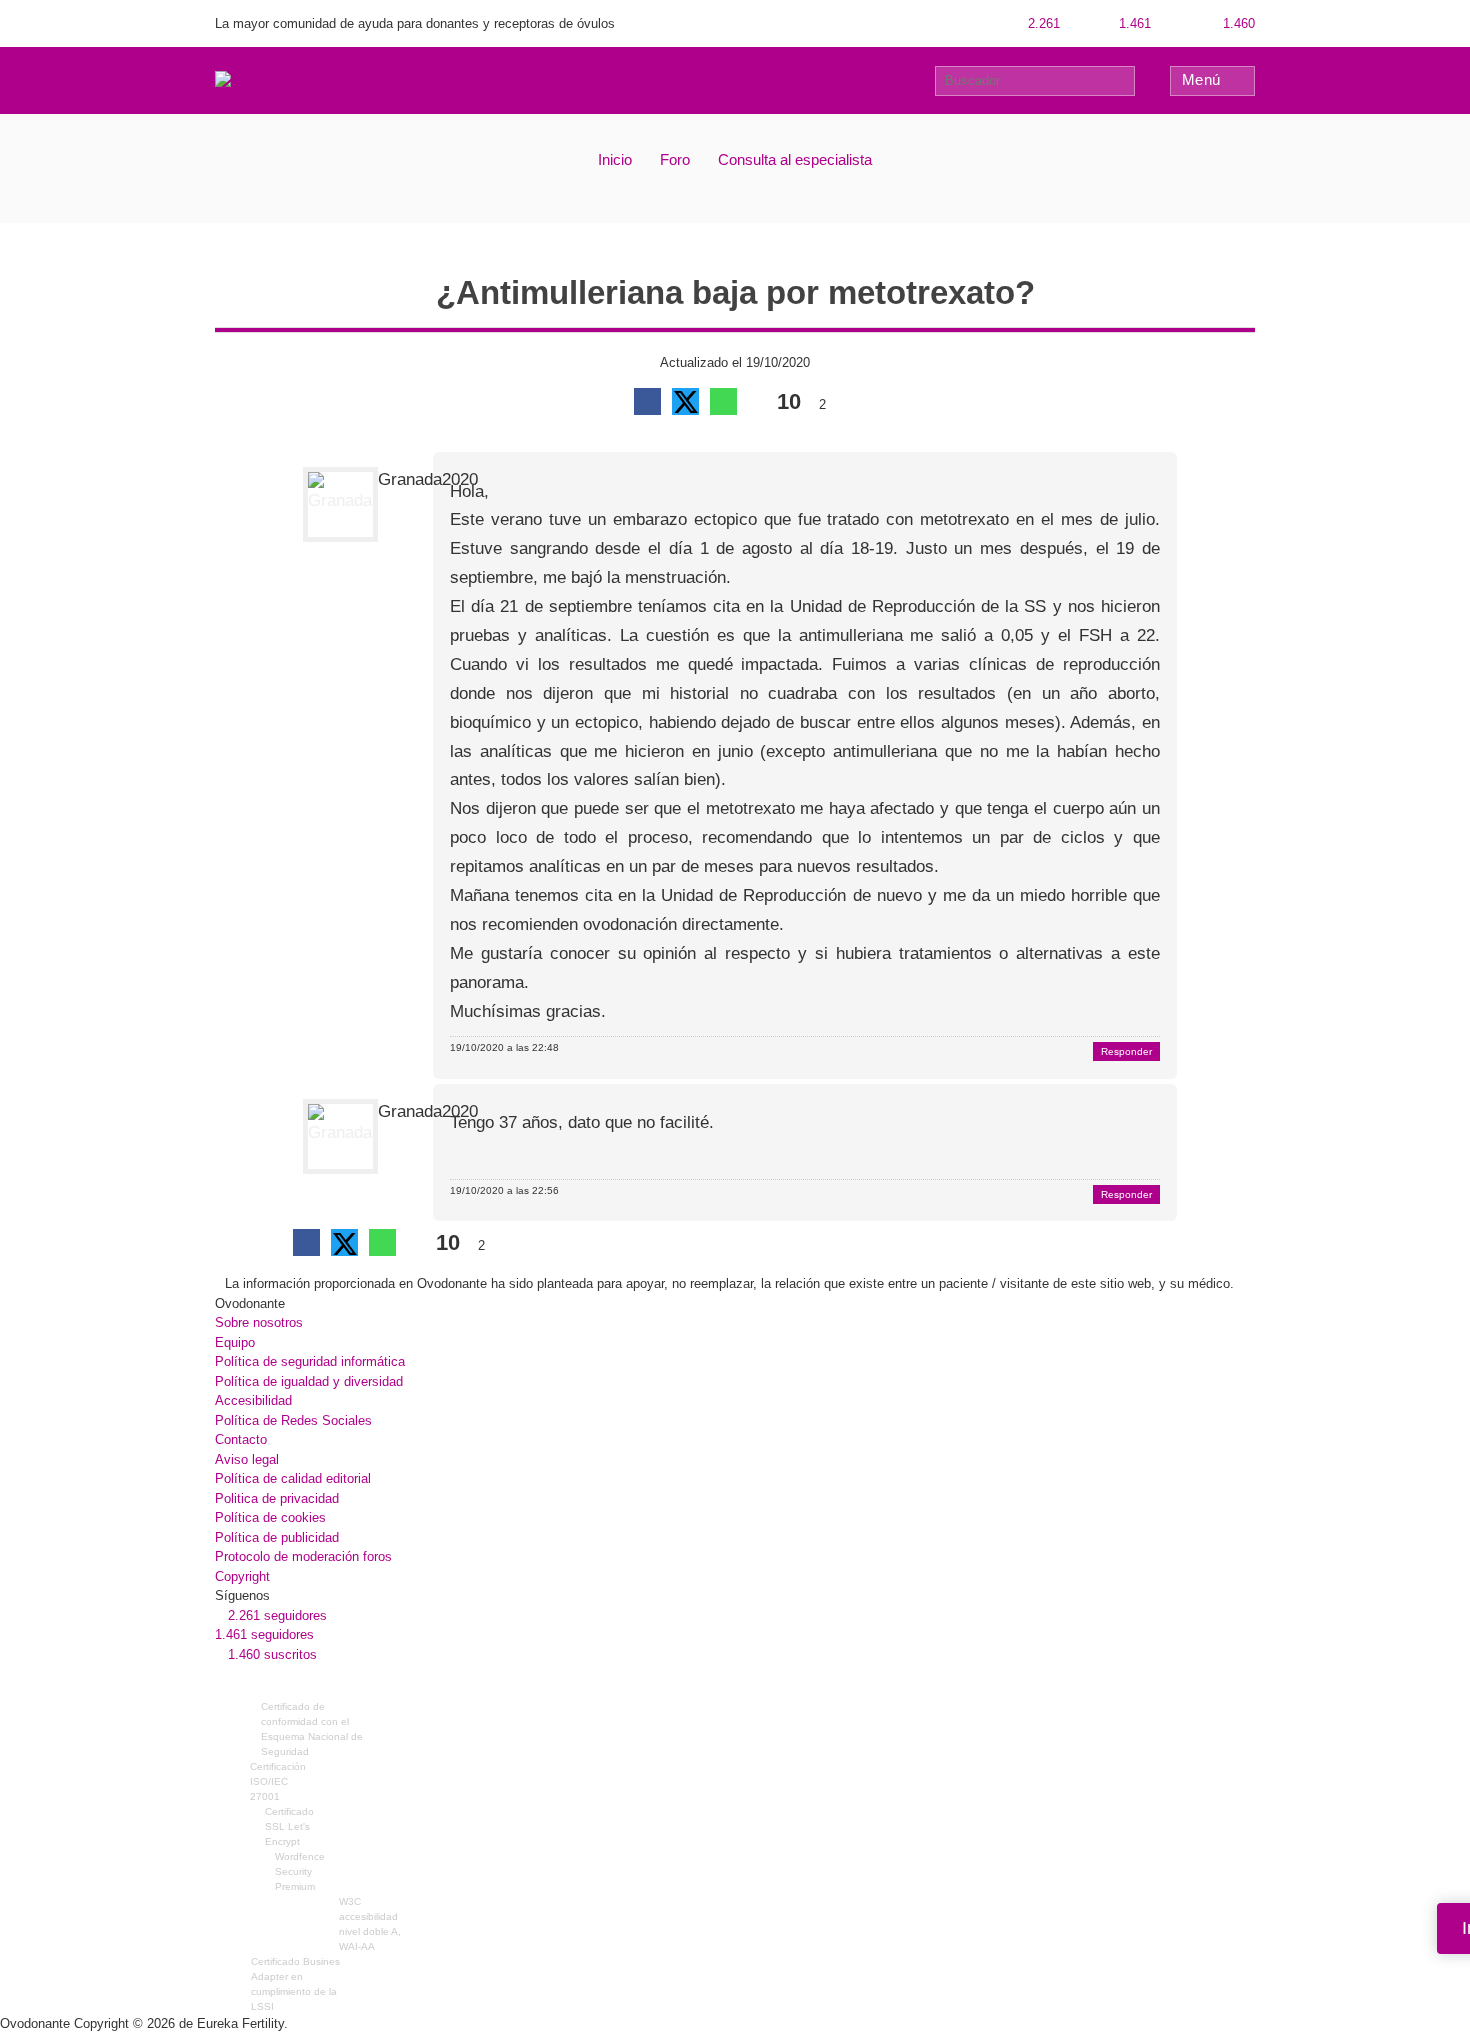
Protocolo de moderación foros (303, 1556)
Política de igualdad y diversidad (309, 1381)
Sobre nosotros (259, 1322)
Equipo (235, 1342)
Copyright (242, 1576)
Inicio (615, 159)
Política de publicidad (277, 1537)
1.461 (1133, 23)
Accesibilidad (253, 1400)
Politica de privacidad (277, 1498)
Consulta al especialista (795, 159)
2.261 (1042, 23)
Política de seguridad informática (310, 1361)
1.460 (1237, 23)
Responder (1126, 1051)
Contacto (241, 1439)
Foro (675, 159)
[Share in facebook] (647, 401)
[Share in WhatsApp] (723, 401)
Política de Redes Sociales (293, 1420)
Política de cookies (270, 1517)
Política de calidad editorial (293, 1478)
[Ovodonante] (258, 79)
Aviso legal (247, 1459)
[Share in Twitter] (685, 401)
